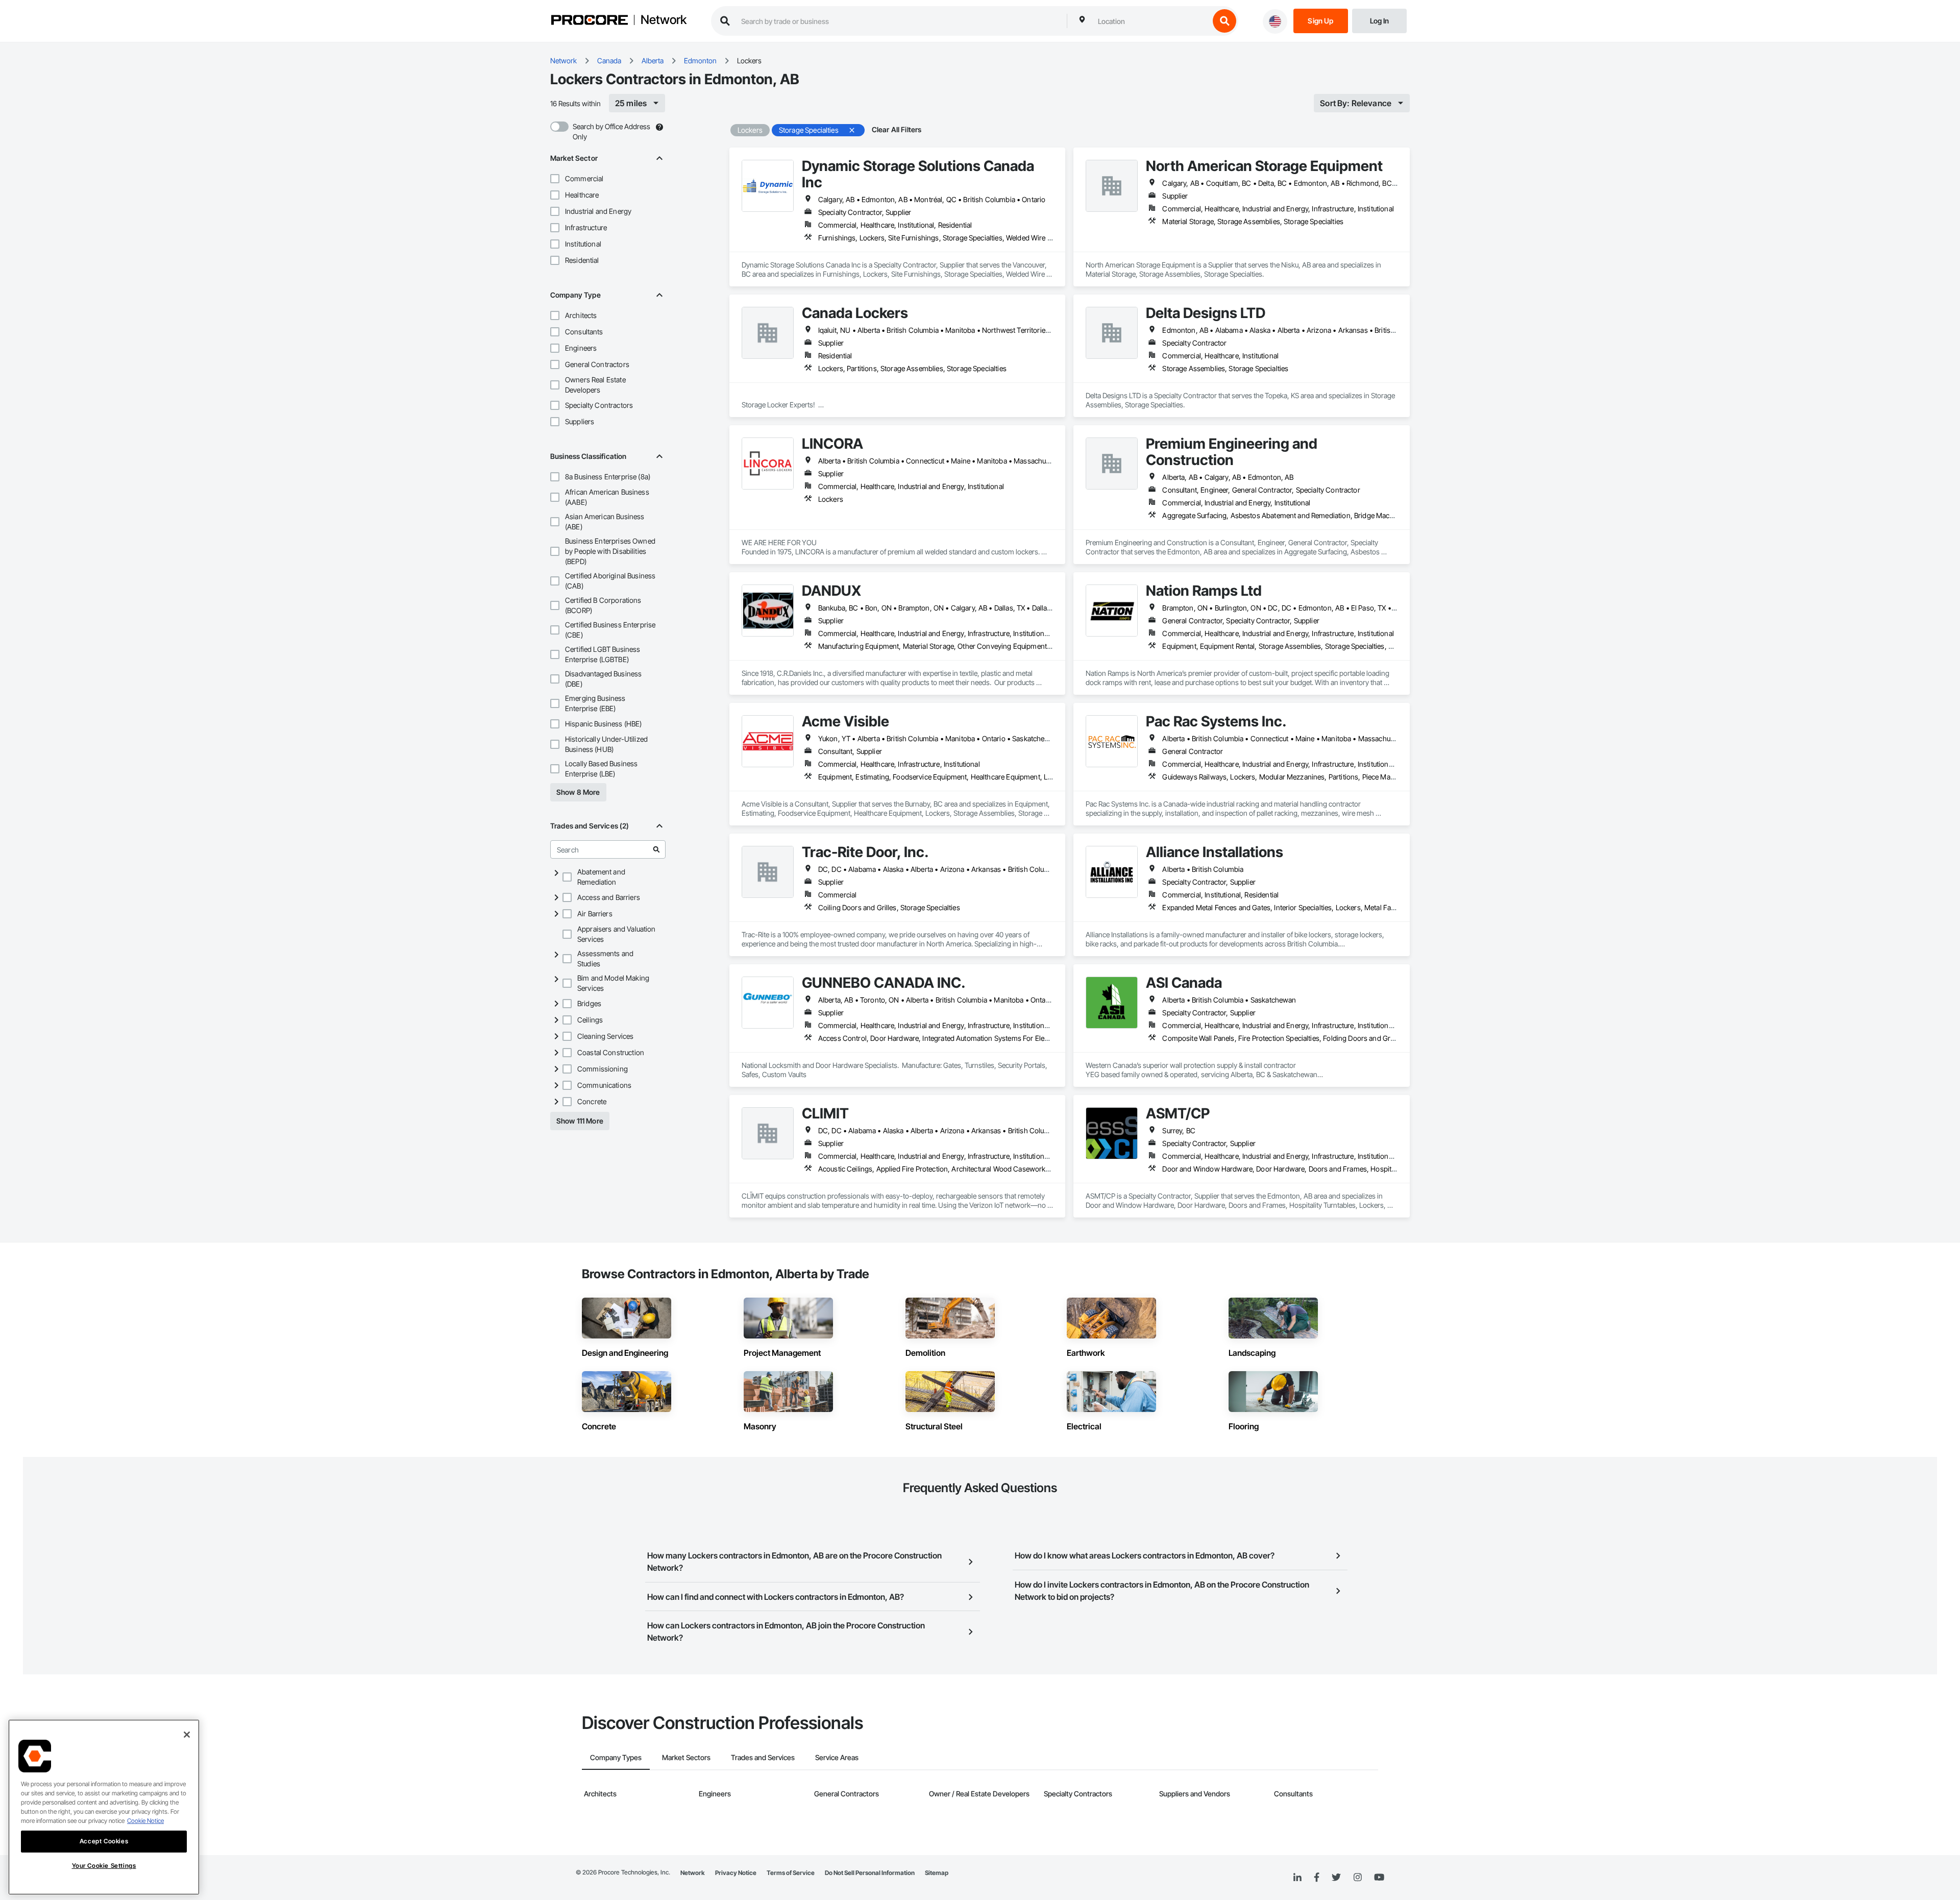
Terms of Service (791, 1873)
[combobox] (1151, 21)
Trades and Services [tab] (763, 1757)
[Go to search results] (656, 849)
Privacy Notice (736, 1873)
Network (664, 20)
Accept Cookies (104, 1841)
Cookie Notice (145, 1821)
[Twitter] (1336, 1878)
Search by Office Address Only (611, 131)
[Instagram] (1357, 1878)
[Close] (187, 1735)
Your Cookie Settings (104, 1866)
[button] (555, 179)
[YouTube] (1379, 1878)
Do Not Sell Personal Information (870, 1873)
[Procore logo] (590, 21)
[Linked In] (1297, 1878)
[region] (104, 1807)
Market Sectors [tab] (686, 1757)
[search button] (1224, 21)
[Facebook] (1317, 1878)
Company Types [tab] (616, 1757)
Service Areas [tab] (837, 1757)
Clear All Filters (897, 129)
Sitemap (937, 1873)
